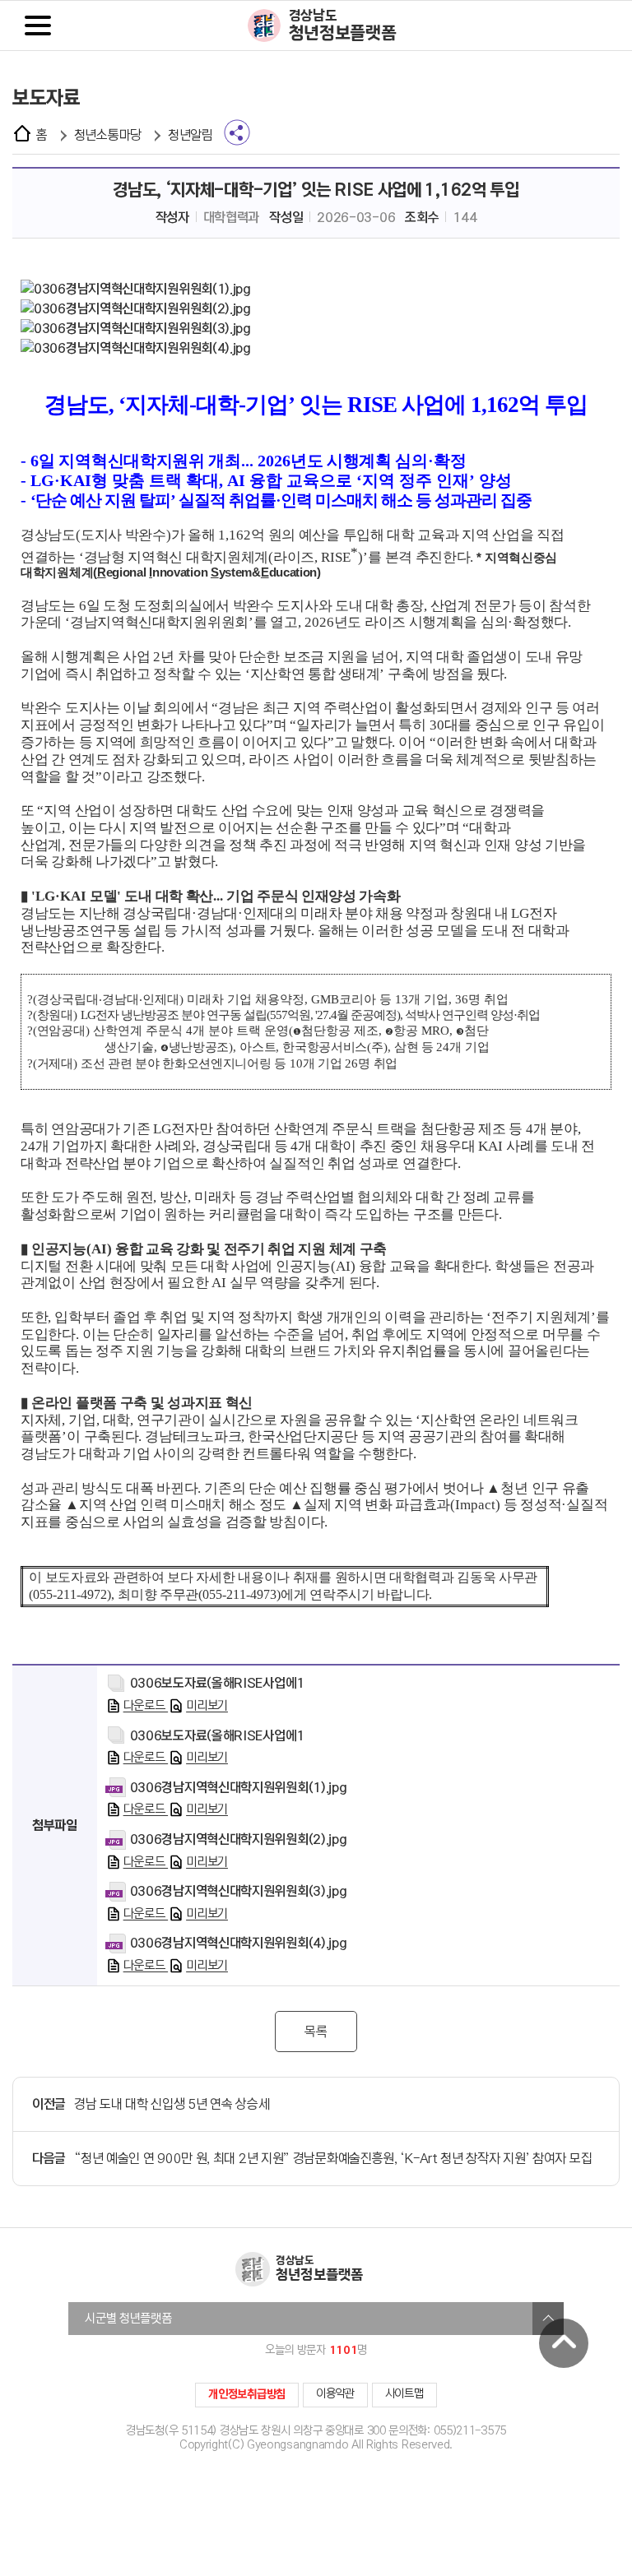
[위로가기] (564, 2343)
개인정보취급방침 (247, 2394)
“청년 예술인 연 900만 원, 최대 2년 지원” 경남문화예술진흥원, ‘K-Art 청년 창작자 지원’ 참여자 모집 (333, 2159)
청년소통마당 (108, 135)
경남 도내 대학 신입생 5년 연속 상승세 (172, 2104)
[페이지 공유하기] (237, 132)
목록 (316, 2032)
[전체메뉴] (38, 25)
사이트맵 (404, 2394)
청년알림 (191, 135)
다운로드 (146, 1706)
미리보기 (207, 1706)
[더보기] (548, 2319)
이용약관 (335, 2394)
